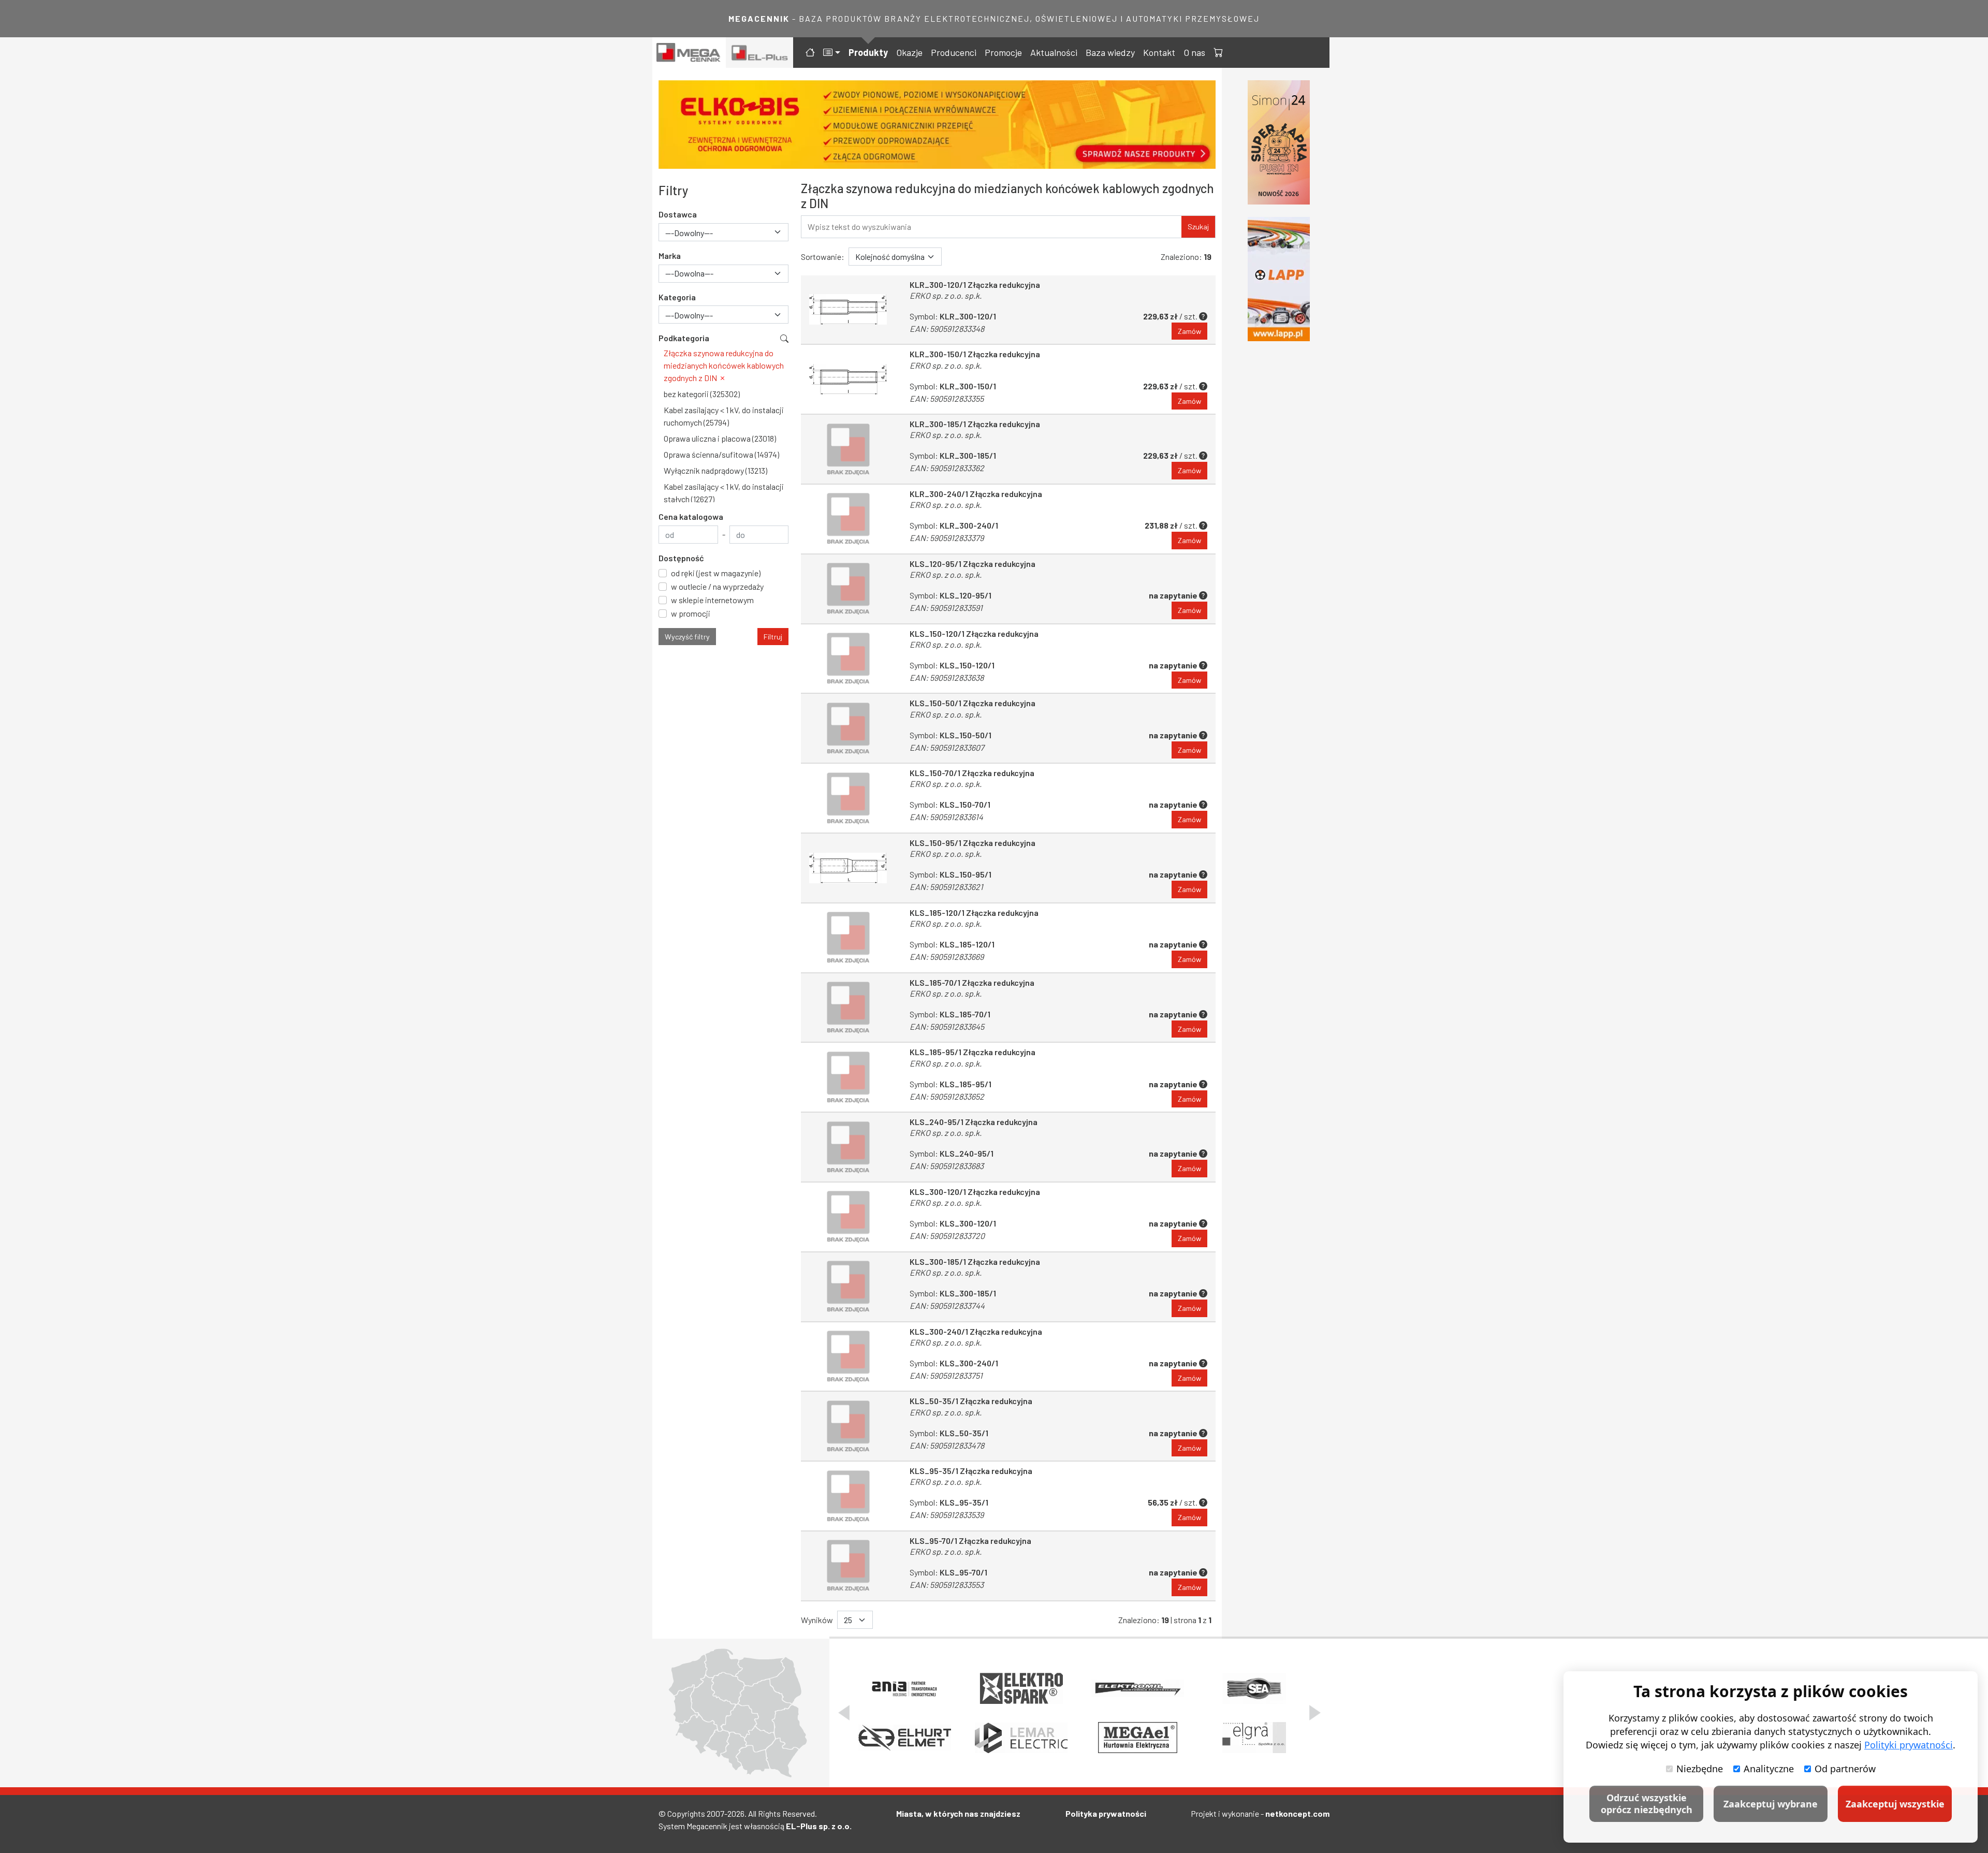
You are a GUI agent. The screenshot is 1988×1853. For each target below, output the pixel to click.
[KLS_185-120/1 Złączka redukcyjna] (848, 938)
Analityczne (1769, 1769)
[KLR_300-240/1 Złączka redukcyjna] (848, 519)
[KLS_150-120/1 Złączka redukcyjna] (848, 659)
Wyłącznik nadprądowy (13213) (715, 470)
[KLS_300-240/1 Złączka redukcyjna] (848, 1357)
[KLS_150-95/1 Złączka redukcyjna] (848, 868)
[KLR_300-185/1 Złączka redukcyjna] (848, 449)
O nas (1194, 52)
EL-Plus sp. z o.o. (819, 1826)
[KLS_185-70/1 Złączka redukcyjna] (848, 1008)
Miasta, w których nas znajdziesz (958, 1813)
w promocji (691, 613)
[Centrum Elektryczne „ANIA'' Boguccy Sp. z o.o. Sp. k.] (905, 1688)
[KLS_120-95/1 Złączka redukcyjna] (848, 589)
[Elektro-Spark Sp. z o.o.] (1021, 1688)
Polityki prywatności (1909, 1745)
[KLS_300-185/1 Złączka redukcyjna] (848, 1287)
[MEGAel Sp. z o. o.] (1138, 1738)
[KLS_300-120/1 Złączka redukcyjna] (848, 1217)
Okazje (909, 52)
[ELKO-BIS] (937, 125)
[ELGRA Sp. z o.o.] (1254, 1738)
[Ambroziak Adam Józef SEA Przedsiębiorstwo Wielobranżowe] (1254, 1688)
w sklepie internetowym (712, 600)
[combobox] (723, 232)
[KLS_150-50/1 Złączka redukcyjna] (848, 728)
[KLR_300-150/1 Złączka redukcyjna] (848, 379)
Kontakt (1159, 52)
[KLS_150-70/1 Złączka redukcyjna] (848, 798)
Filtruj (773, 637)
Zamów (1189, 331)
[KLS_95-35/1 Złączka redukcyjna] (848, 1496)
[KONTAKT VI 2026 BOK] (1279, 142)
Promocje (1003, 52)
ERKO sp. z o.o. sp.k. (946, 295)
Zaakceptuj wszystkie (1895, 1804)
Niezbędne (1700, 1769)
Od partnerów (1845, 1769)
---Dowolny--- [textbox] (689, 233)
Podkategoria (684, 338)
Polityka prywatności (1106, 1813)
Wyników (817, 1620)
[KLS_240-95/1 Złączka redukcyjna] (848, 1147)
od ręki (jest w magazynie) (716, 573)
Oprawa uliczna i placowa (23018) (720, 438)
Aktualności (1054, 52)
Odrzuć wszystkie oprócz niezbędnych (1647, 1804)
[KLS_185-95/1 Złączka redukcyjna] (848, 1077)
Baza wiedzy (1110, 52)
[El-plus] (760, 53)
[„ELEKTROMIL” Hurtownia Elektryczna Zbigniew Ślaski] (1138, 1688)
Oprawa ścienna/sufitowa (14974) (721, 454)
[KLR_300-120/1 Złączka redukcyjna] (848, 310)
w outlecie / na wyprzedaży (717, 586)
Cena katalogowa (691, 516)
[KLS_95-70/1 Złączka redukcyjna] (848, 1566)
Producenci (954, 52)
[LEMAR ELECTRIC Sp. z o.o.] (1021, 1738)
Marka (670, 256)
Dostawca (678, 214)
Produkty (868, 52)
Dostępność (681, 558)
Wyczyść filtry (687, 637)
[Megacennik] (689, 53)
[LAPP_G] (1279, 279)
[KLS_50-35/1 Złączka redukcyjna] (848, 1426)
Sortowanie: (823, 257)
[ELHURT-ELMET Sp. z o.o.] (905, 1738)
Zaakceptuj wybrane (1771, 1804)
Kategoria (677, 297)
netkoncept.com (1297, 1813)
